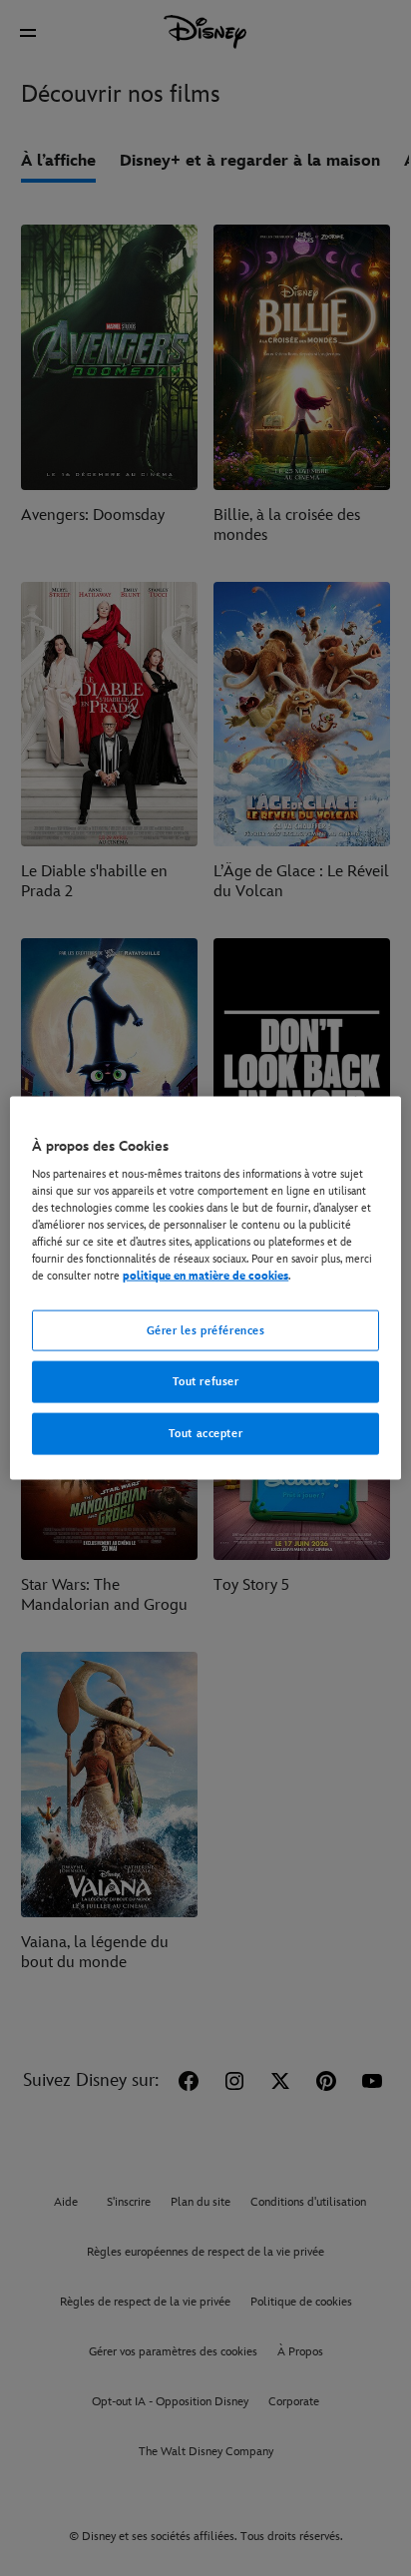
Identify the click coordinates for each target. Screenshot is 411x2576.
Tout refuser (206, 1382)
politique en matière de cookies (205, 1276)
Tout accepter (205, 1434)
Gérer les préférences (206, 1330)
